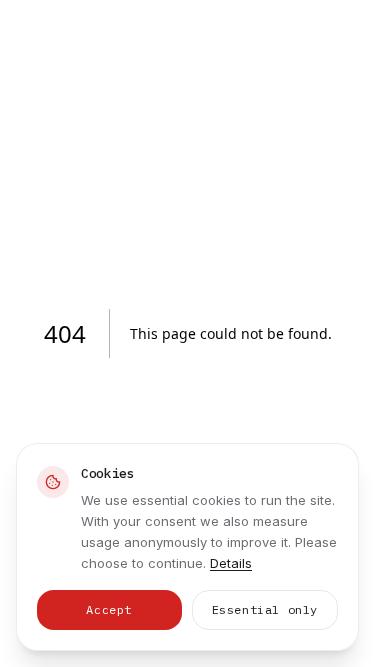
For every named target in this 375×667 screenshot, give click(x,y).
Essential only (265, 609)
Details (231, 563)
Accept (109, 609)
